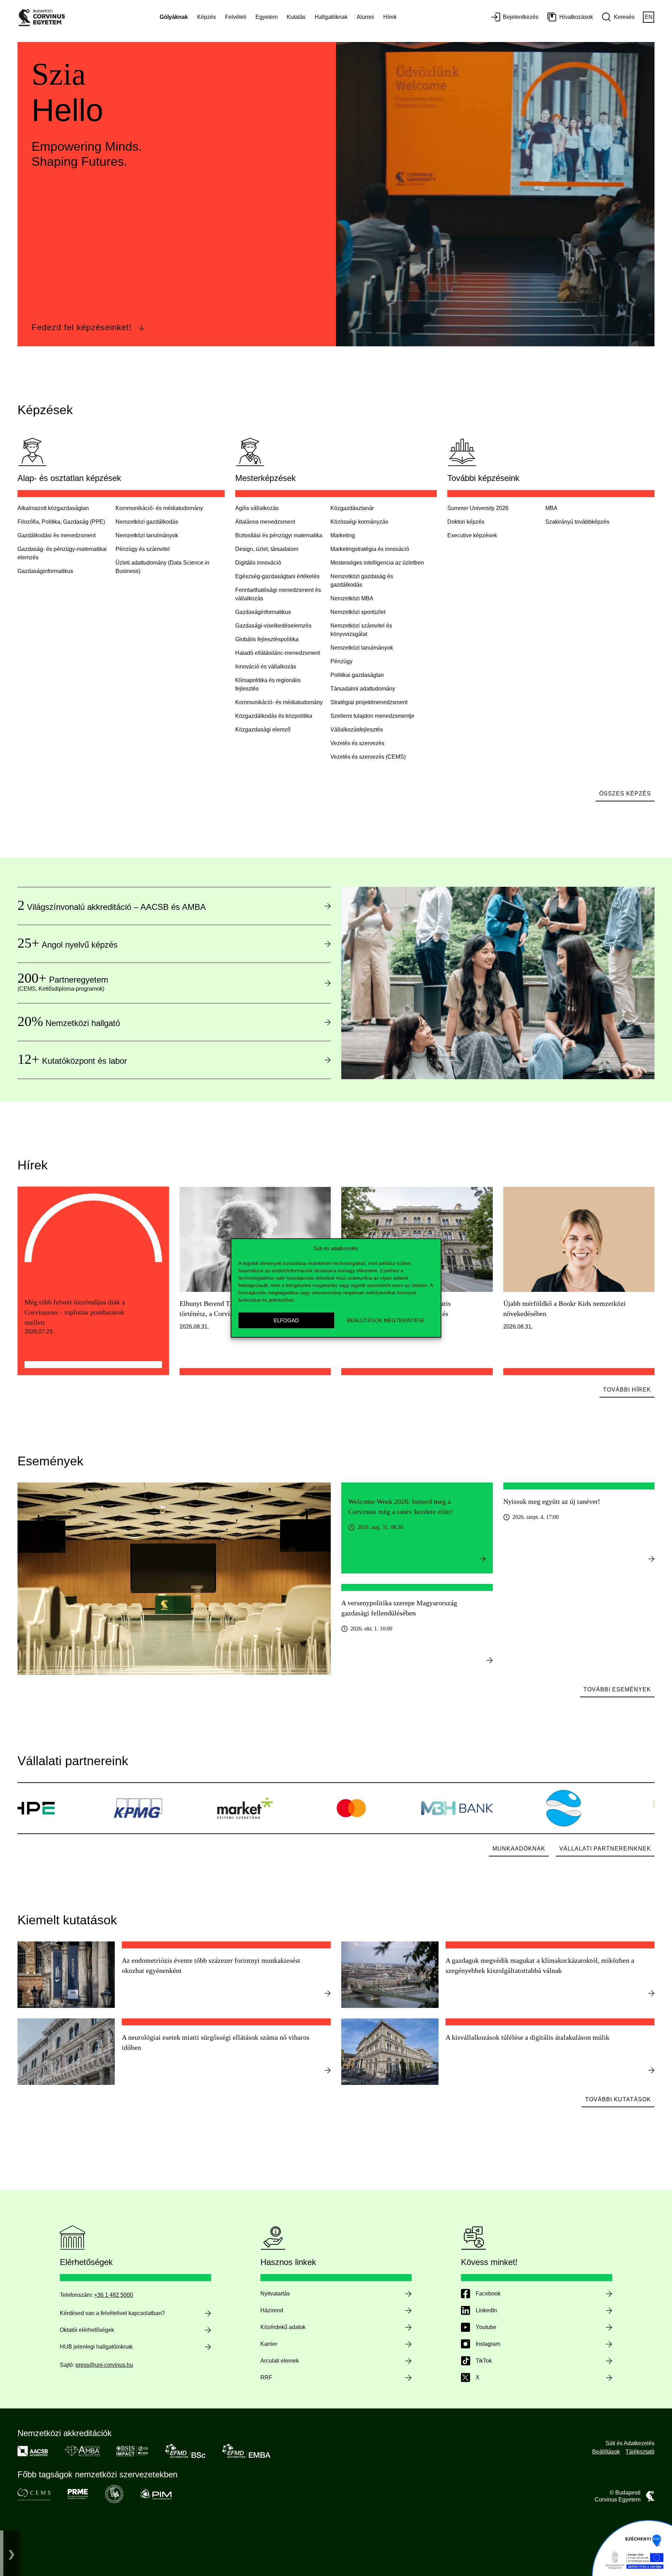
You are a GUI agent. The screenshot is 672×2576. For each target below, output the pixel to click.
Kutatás (296, 17)
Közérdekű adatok (283, 2327)
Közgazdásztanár (352, 508)
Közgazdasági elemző (263, 730)
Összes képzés (625, 794)
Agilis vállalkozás (257, 508)
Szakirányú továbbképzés (577, 522)
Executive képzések (472, 535)
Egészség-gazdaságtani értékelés (277, 576)
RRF (266, 2377)
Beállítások (606, 2452)
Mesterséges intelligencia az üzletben (377, 563)
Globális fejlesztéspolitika (267, 639)
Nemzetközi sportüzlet (358, 612)
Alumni (365, 17)
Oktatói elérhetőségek (87, 2330)
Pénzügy (341, 661)
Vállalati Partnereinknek (605, 1849)
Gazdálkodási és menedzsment (57, 535)
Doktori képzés (466, 522)
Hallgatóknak (331, 17)
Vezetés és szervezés (357, 743)
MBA (551, 508)
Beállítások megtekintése (386, 1320)
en (649, 17)
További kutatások (618, 2099)
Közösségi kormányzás (359, 522)
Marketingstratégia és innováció (370, 549)
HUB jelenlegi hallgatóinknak (96, 2347)
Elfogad (286, 1320)
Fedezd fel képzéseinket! (82, 327)
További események (617, 1689)
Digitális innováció (258, 563)
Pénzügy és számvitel (143, 549)
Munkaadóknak (519, 1849)
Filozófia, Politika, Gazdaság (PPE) (61, 522)
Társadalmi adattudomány (363, 689)
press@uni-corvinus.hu (104, 2365)
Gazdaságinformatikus (263, 612)
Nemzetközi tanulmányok (147, 535)
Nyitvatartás (275, 2294)
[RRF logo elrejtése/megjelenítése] (12, 2553)
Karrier (269, 2344)
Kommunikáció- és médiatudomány (159, 508)
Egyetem (267, 17)
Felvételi (236, 17)
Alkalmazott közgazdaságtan (53, 508)
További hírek (627, 1390)
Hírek (390, 17)
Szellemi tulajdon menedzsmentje (372, 716)
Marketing (343, 535)
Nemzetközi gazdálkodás (147, 522)
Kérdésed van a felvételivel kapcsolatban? (112, 2313)
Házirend (272, 2310)
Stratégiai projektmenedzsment (369, 702)
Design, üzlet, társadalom (267, 549)
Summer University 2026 (478, 508)
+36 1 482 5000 (114, 2295)
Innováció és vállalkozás (266, 667)
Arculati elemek (280, 2361)
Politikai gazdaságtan (357, 675)
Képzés (206, 17)
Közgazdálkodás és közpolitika (274, 716)
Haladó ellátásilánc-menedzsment (278, 653)
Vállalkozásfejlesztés (357, 730)
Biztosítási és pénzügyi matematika (279, 535)
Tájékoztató (640, 2452)
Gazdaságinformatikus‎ (45, 571)
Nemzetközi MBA (352, 598)
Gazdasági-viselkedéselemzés (273, 626)
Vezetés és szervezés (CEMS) (368, 757)
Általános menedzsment (265, 522)
